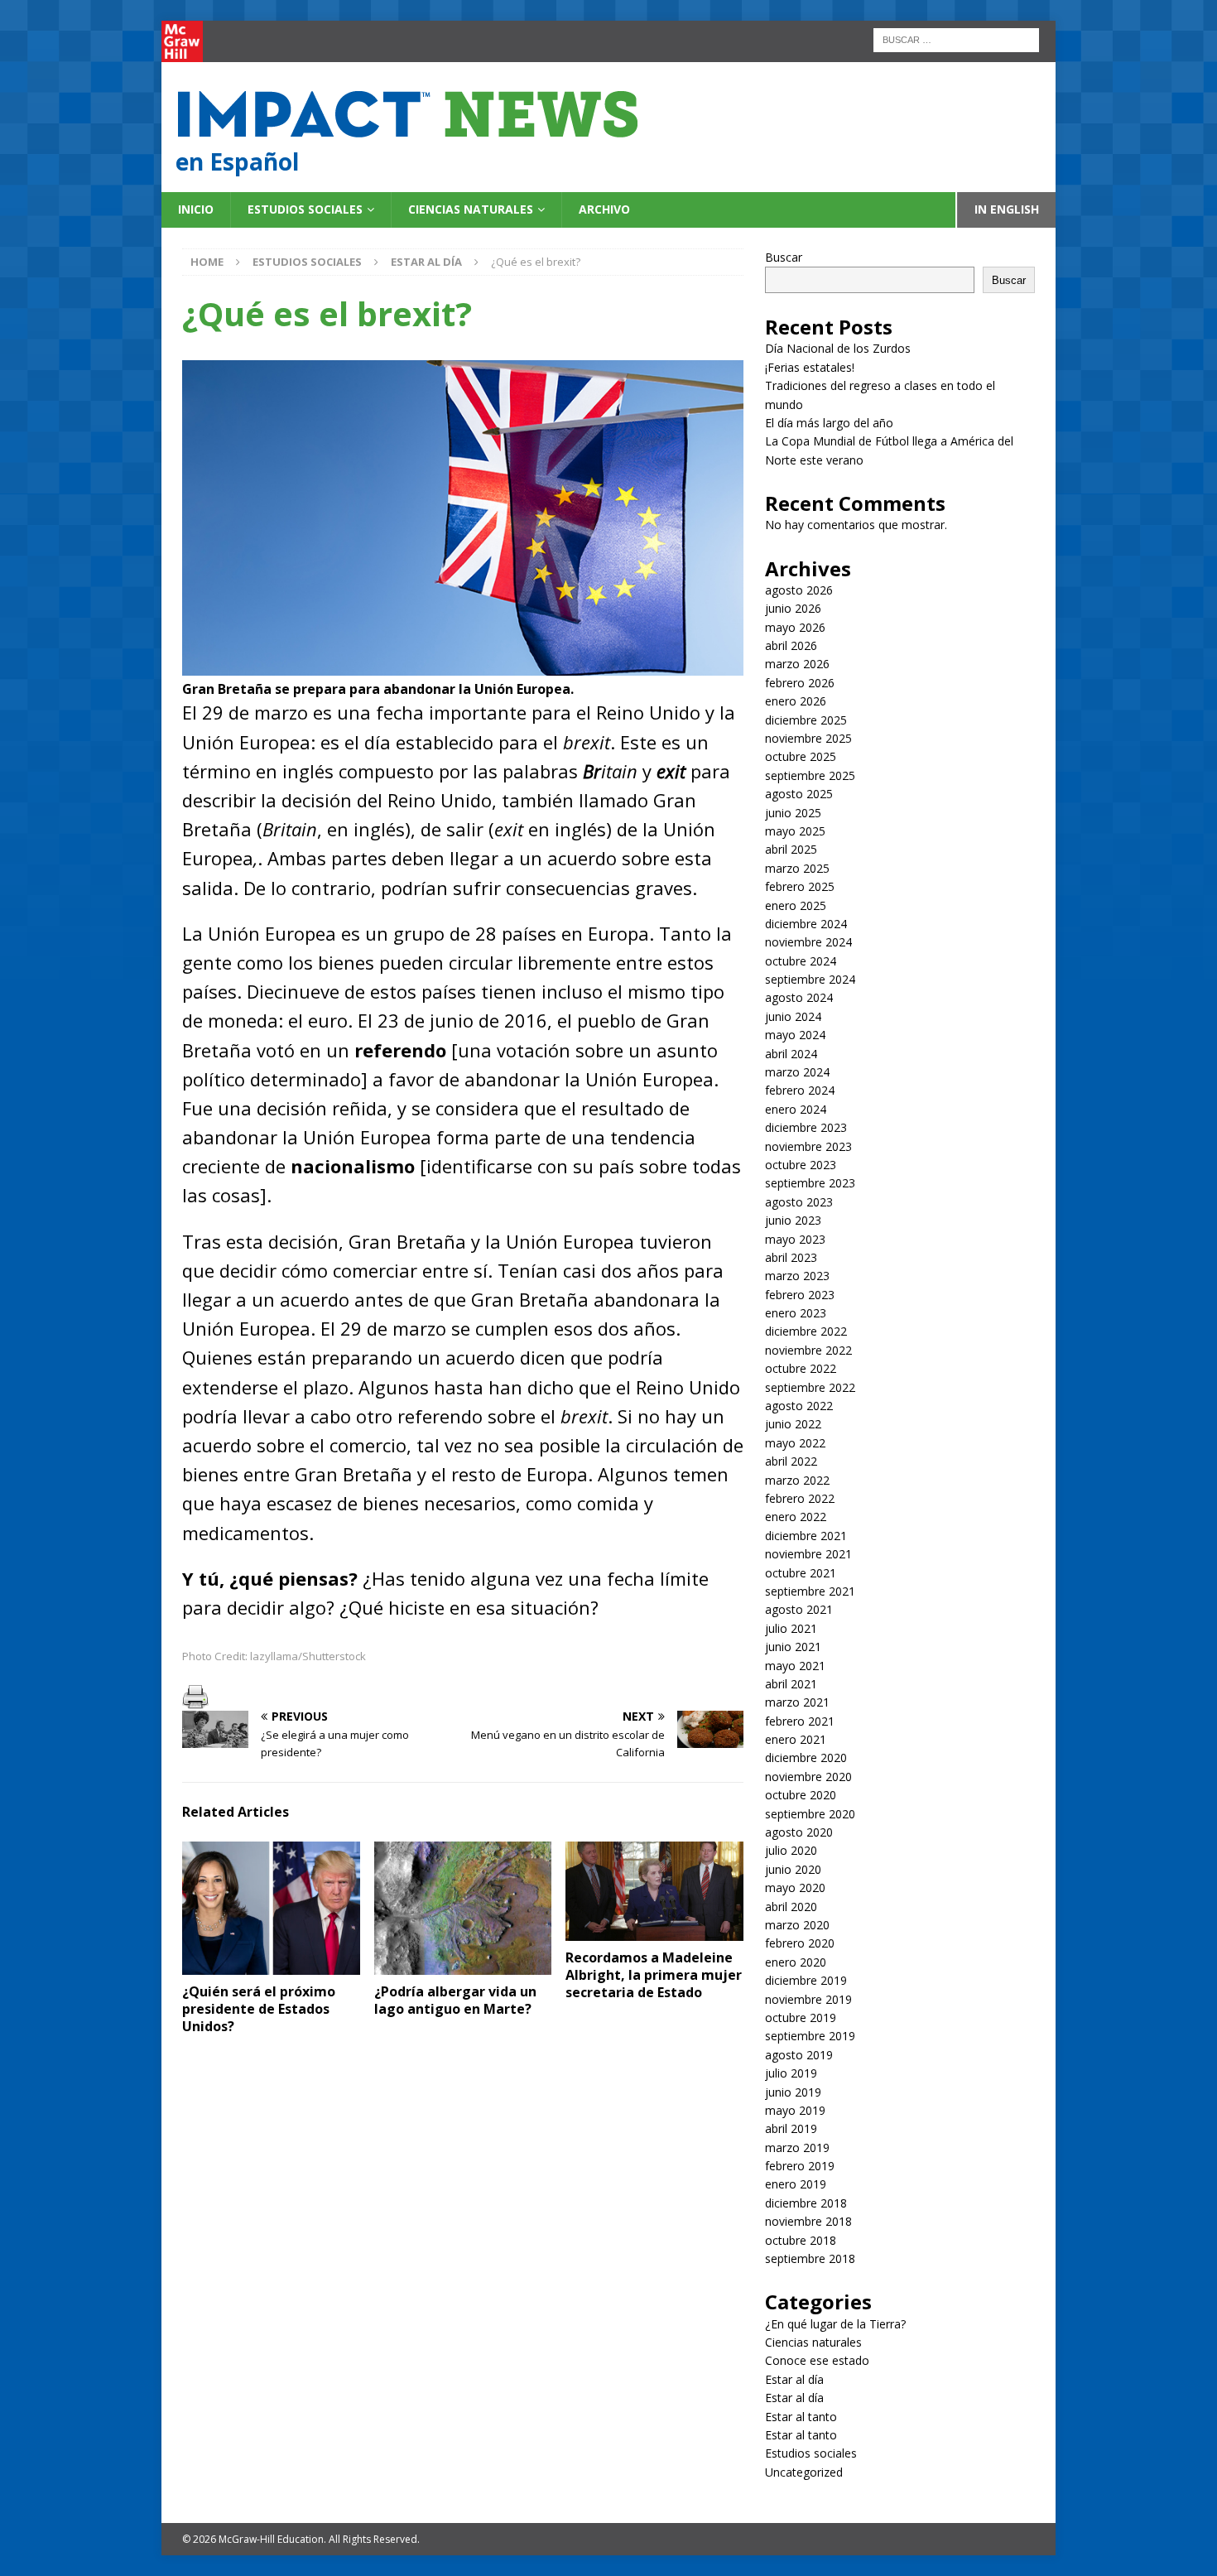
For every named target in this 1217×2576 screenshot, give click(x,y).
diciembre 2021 (806, 1536)
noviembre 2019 (808, 1999)
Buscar (784, 257)
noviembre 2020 (808, 1777)
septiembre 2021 (810, 1591)
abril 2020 (791, 1907)
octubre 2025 (801, 756)
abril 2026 (791, 645)
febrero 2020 (800, 1943)
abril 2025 (791, 849)
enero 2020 (796, 1962)
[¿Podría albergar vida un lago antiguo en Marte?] (463, 1908)
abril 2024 (791, 1054)
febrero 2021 (800, 1721)
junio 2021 (793, 1647)
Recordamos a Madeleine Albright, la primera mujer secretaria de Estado (654, 1975)
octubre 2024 (801, 961)
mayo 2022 (795, 1443)
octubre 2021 (801, 1573)
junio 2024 (793, 1016)
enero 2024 (796, 1109)
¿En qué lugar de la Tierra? (835, 2324)
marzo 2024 (797, 1072)
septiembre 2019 (810, 2036)
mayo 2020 (795, 1887)
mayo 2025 (795, 831)
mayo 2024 (795, 1035)
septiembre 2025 (810, 775)
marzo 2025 (797, 868)
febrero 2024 (800, 1090)
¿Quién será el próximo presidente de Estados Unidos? (259, 2009)
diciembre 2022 (806, 1331)
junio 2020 (793, 1869)
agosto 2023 (799, 1202)
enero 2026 (796, 701)
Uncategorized (804, 2472)
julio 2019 (791, 2073)
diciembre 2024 (806, 924)
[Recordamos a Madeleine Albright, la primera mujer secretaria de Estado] (654, 1892)
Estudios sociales (305, 209)
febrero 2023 (800, 1295)
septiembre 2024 (810, 979)
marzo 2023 (797, 1276)
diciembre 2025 (806, 720)
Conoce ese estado (817, 2360)
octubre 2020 (801, 1795)
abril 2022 (791, 1461)
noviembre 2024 (808, 942)
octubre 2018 (801, 2240)
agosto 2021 (799, 1609)
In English (1007, 209)
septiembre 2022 (810, 1387)
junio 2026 (793, 608)
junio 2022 (793, 1424)
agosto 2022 (799, 1406)
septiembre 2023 (810, 1183)
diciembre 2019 (806, 1980)
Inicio (196, 209)
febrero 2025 (800, 886)
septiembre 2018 (810, 2258)
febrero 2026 (800, 683)
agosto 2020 (799, 1832)
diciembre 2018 (806, 2203)
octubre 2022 (801, 1368)
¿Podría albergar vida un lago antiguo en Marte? (455, 2000)
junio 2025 (793, 813)
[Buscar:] (956, 39)
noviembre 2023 (808, 1146)
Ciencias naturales (471, 209)
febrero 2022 (800, 1498)
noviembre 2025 (808, 738)
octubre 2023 (801, 1165)
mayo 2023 (795, 1239)
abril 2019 (791, 2128)
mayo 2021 (795, 1666)
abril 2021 (791, 1684)
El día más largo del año (829, 423)
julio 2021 (791, 1628)
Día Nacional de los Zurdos (838, 348)
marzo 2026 (797, 664)
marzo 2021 (797, 1702)
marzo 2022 (797, 1480)
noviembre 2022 (808, 1350)
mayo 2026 (795, 627)
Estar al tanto (801, 2417)
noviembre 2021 (808, 1554)
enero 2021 (796, 1739)
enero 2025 (796, 905)
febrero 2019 (800, 2166)
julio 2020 (791, 1850)
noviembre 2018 (808, 2221)
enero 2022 (796, 1517)
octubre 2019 (801, 2017)
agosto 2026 (799, 590)
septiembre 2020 (810, 1814)
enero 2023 (796, 1313)
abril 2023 (791, 1257)
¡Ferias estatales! (810, 367)
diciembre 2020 (806, 1757)
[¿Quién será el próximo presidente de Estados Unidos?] (271, 1908)
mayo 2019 (795, 2110)
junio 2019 (793, 2092)
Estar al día (794, 2379)
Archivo (604, 209)
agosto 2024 (799, 997)
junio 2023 (793, 1220)
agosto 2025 (799, 794)
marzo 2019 (797, 2147)
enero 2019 (796, 2184)
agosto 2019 (799, 2055)
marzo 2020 (797, 1925)
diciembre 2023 (806, 1127)
